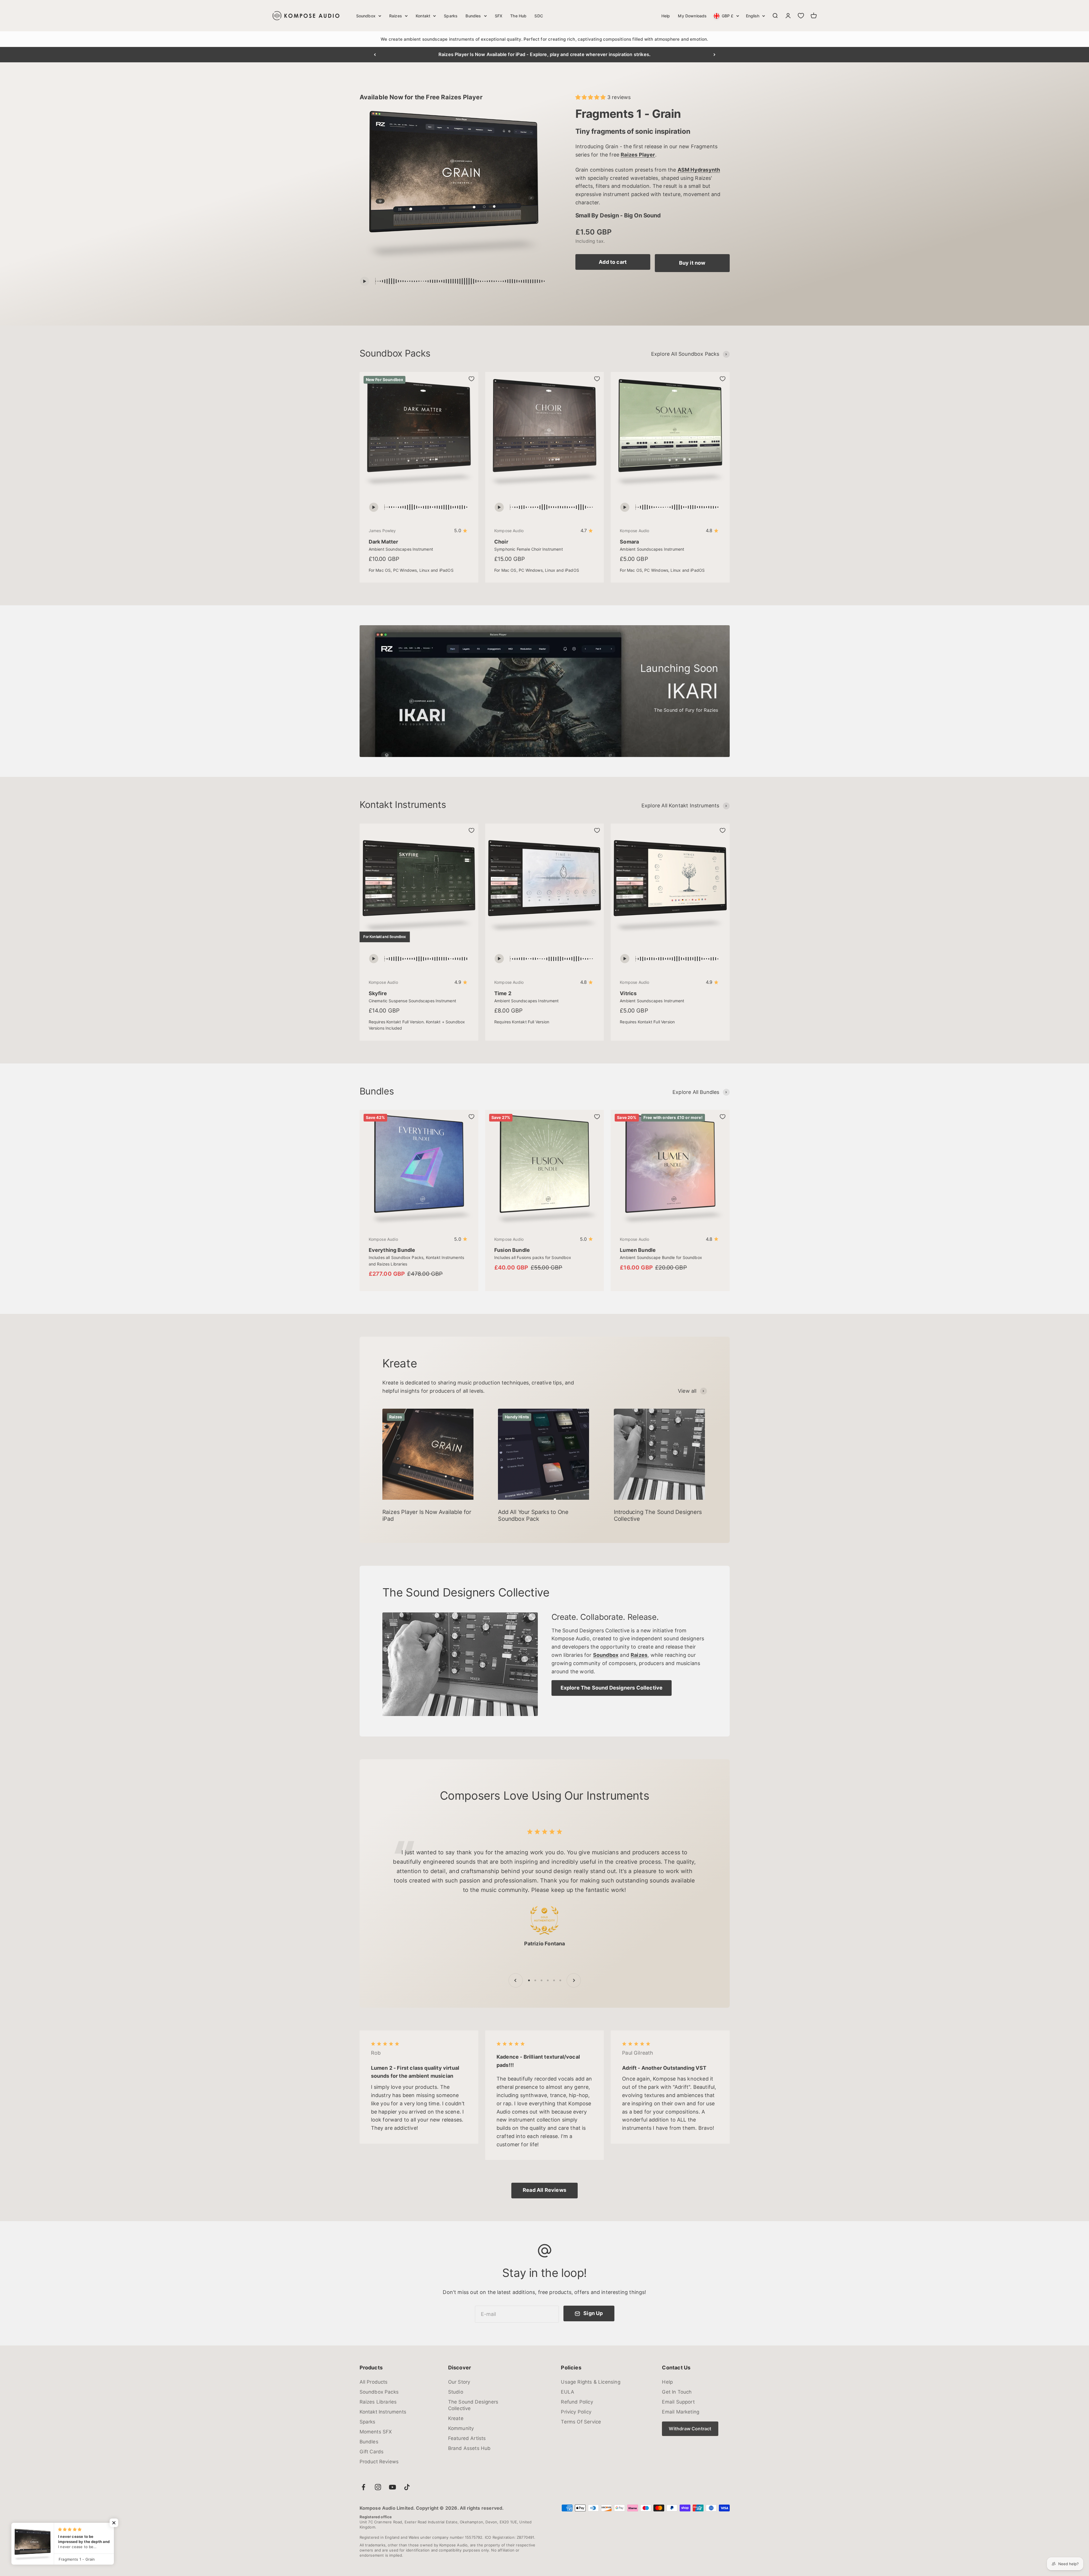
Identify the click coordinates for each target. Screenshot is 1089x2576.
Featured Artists (467, 2438)
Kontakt (423, 16)
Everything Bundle (392, 1250)
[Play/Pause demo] (365, 281)
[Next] (714, 55)
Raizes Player (638, 155)
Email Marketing (681, 2412)
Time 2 (503, 993)
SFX (499, 16)
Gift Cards (372, 2452)
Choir (501, 542)
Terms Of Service (581, 2422)
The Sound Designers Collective (473, 2405)
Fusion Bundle (512, 1250)
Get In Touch (677, 2392)
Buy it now (692, 263)
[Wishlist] (801, 16)
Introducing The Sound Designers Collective (658, 1515)
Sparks (451, 16)
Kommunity (461, 2428)
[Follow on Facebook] (363, 2487)
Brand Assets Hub (469, 2448)
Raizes (396, 16)
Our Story (459, 2382)
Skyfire (378, 993)
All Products (374, 2382)
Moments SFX (376, 2432)
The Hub (518, 16)
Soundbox (366, 16)
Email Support (678, 2402)
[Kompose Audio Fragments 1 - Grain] (454, 187)
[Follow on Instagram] (378, 2487)
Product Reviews (379, 2462)
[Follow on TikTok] (407, 2487)
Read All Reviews (544, 2190)
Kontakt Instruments (383, 2412)
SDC (539, 16)
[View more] (460, 1664)
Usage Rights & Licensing (590, 2382)
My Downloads (692, 16)
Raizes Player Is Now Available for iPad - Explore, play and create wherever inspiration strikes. (544, 54)
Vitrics (628, 993)
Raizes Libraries (378, 2402)
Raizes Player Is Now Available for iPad (427, 1515)
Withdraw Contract (690, 2429)
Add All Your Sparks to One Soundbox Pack (533, 1515)
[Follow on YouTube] (392, 2487)
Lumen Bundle (638, 1250)
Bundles (473, 16)
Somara (629, 542)
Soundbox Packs (379, 2392)
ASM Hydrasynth (699, 170)
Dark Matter (383, 542)
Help (666, 16)
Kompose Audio (509, 531)
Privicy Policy (576, 2412)
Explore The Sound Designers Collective (612, 1688)
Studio (456, 2392)
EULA (568, 2392)
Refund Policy (577, 2402)
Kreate (456, 2418)
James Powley (382, 531)
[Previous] (375, 55)
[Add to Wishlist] (471, 379)
